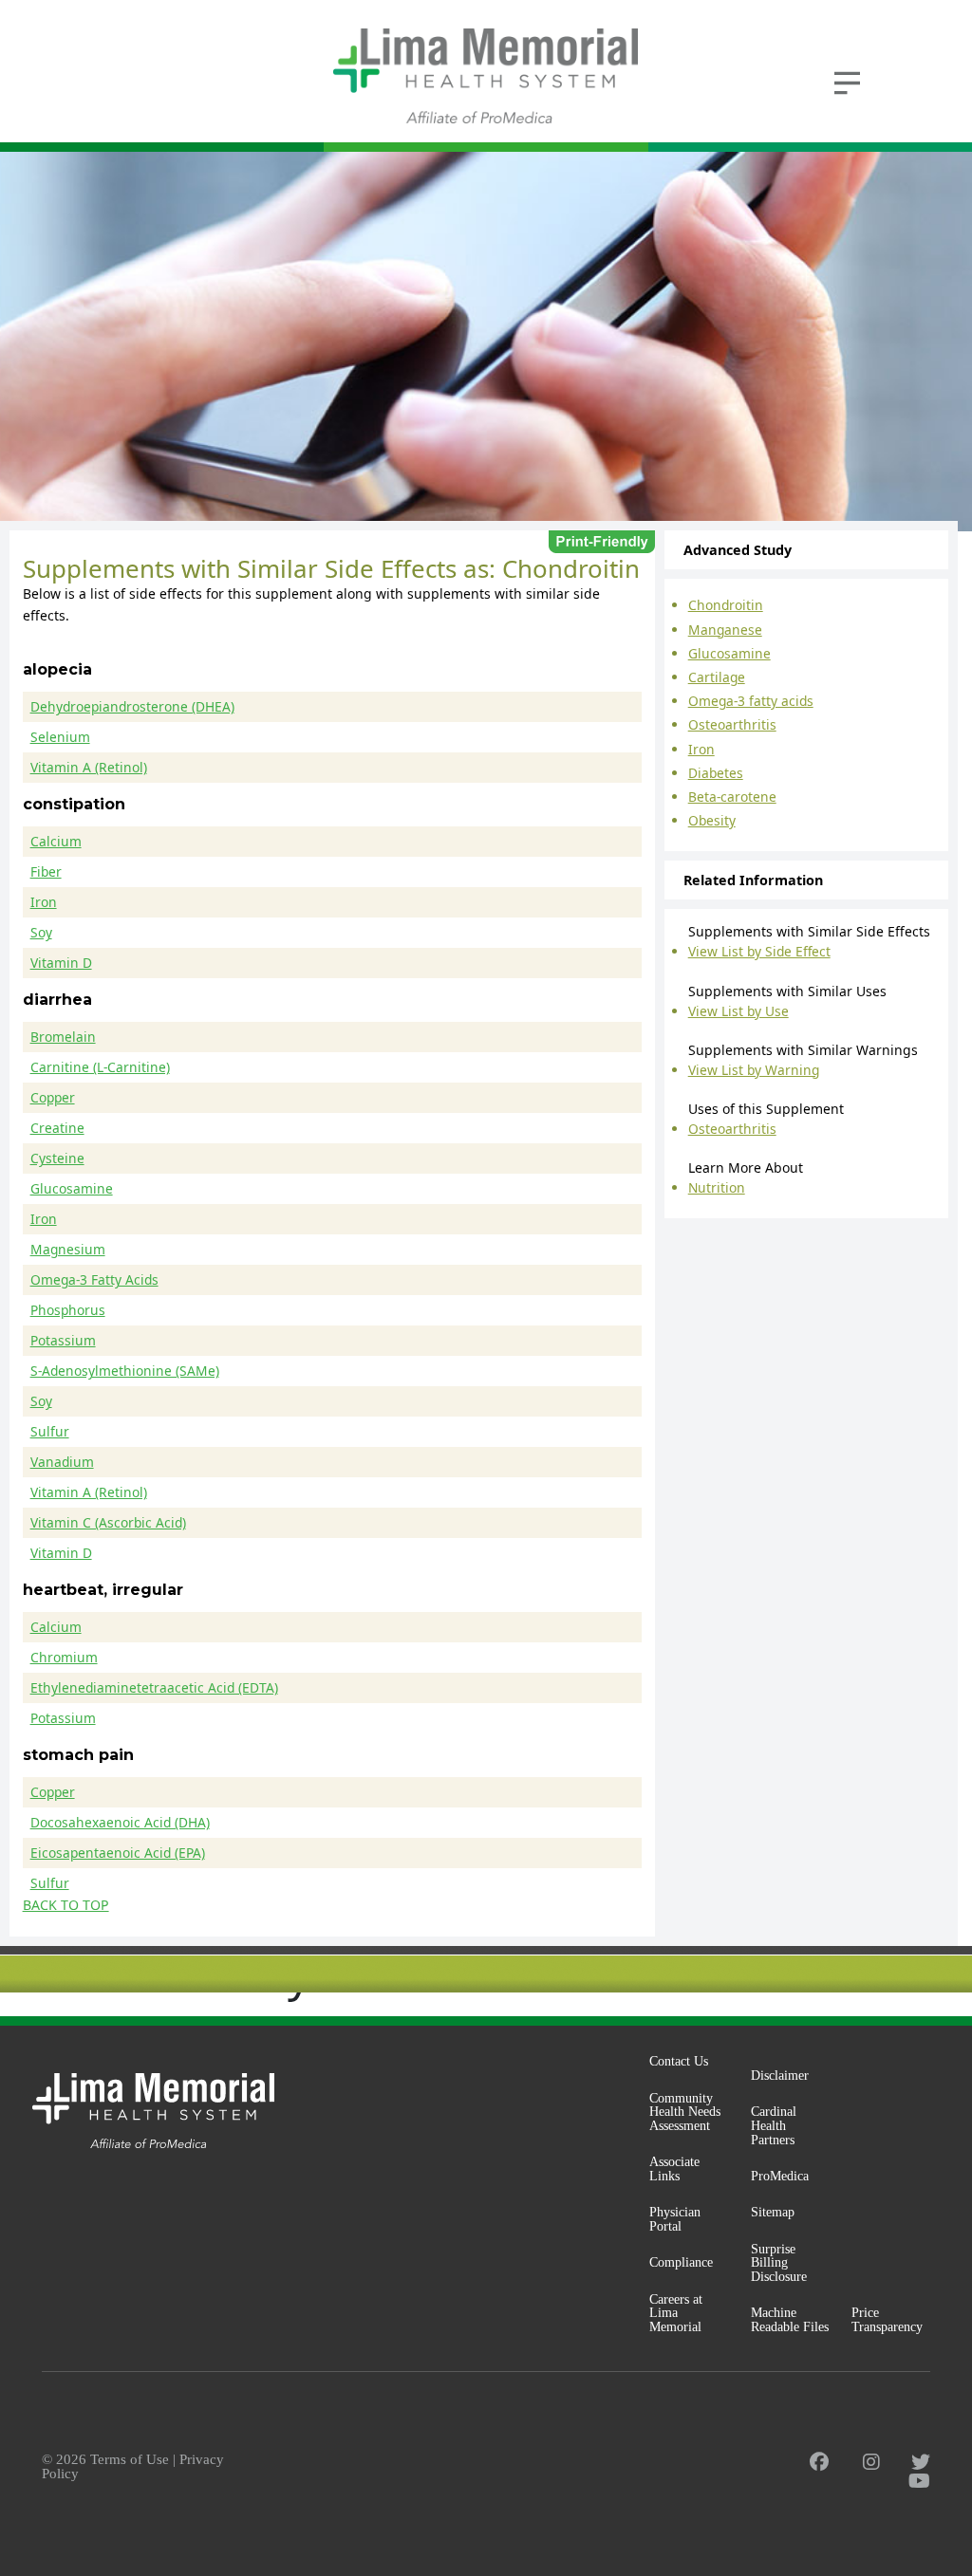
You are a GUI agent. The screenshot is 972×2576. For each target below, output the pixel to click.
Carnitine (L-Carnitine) (100, 1067)
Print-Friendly (602, 542)
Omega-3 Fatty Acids (94, 1279)
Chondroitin (726, 605)
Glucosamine (72, 1188)
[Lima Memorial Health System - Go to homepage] (486, 76)
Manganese (725, 630)
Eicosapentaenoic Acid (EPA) (118, 1853)
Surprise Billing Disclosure (779, 2262)
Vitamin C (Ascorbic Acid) (108, 1522)
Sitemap (773, 2212)
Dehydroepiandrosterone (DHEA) (132, 706)
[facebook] (819, 2462)
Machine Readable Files (790, 2319)
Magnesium (68, 1249)
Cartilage (717, 677)
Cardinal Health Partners (774, 2125)
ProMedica (780, 2176)
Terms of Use (130, 2459)
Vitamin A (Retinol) (89, 767)
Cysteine (57, 1158)
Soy (41, 932)
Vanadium (62, 1462)
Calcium (56, 841)
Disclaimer (780, 2075)
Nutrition (717, 1187)
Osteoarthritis (732, 724)
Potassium (63, 1340)
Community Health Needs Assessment (685, 2112)
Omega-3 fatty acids (751, 701)
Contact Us (679, 2061)
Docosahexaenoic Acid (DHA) (120, 1822)
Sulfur (50, 1431)
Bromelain (63, 1037)
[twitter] (921, 2462)
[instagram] (871, 2462)
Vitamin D (61, 963)
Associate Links (674, 2168)
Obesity (712, 820)
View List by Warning (754, 1070)
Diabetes (716, 773)
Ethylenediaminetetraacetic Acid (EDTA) (154, 1687)
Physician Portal (675, 2219)
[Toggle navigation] (847, 81)
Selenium (60, 737)
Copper (53, 1097)
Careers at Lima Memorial (676, 2313)
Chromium (64, 1657)
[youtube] (919, 2481)
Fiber (46, 871)
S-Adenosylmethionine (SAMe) (125, 1371)
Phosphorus (68, 1310)
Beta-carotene (732, 797)
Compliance (681, 2262)
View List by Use (738, 1011)
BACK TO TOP (66, 1905)
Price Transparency (887, 2319)
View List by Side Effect (759, 951)
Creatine (57, 1128)
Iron (44, 902)
